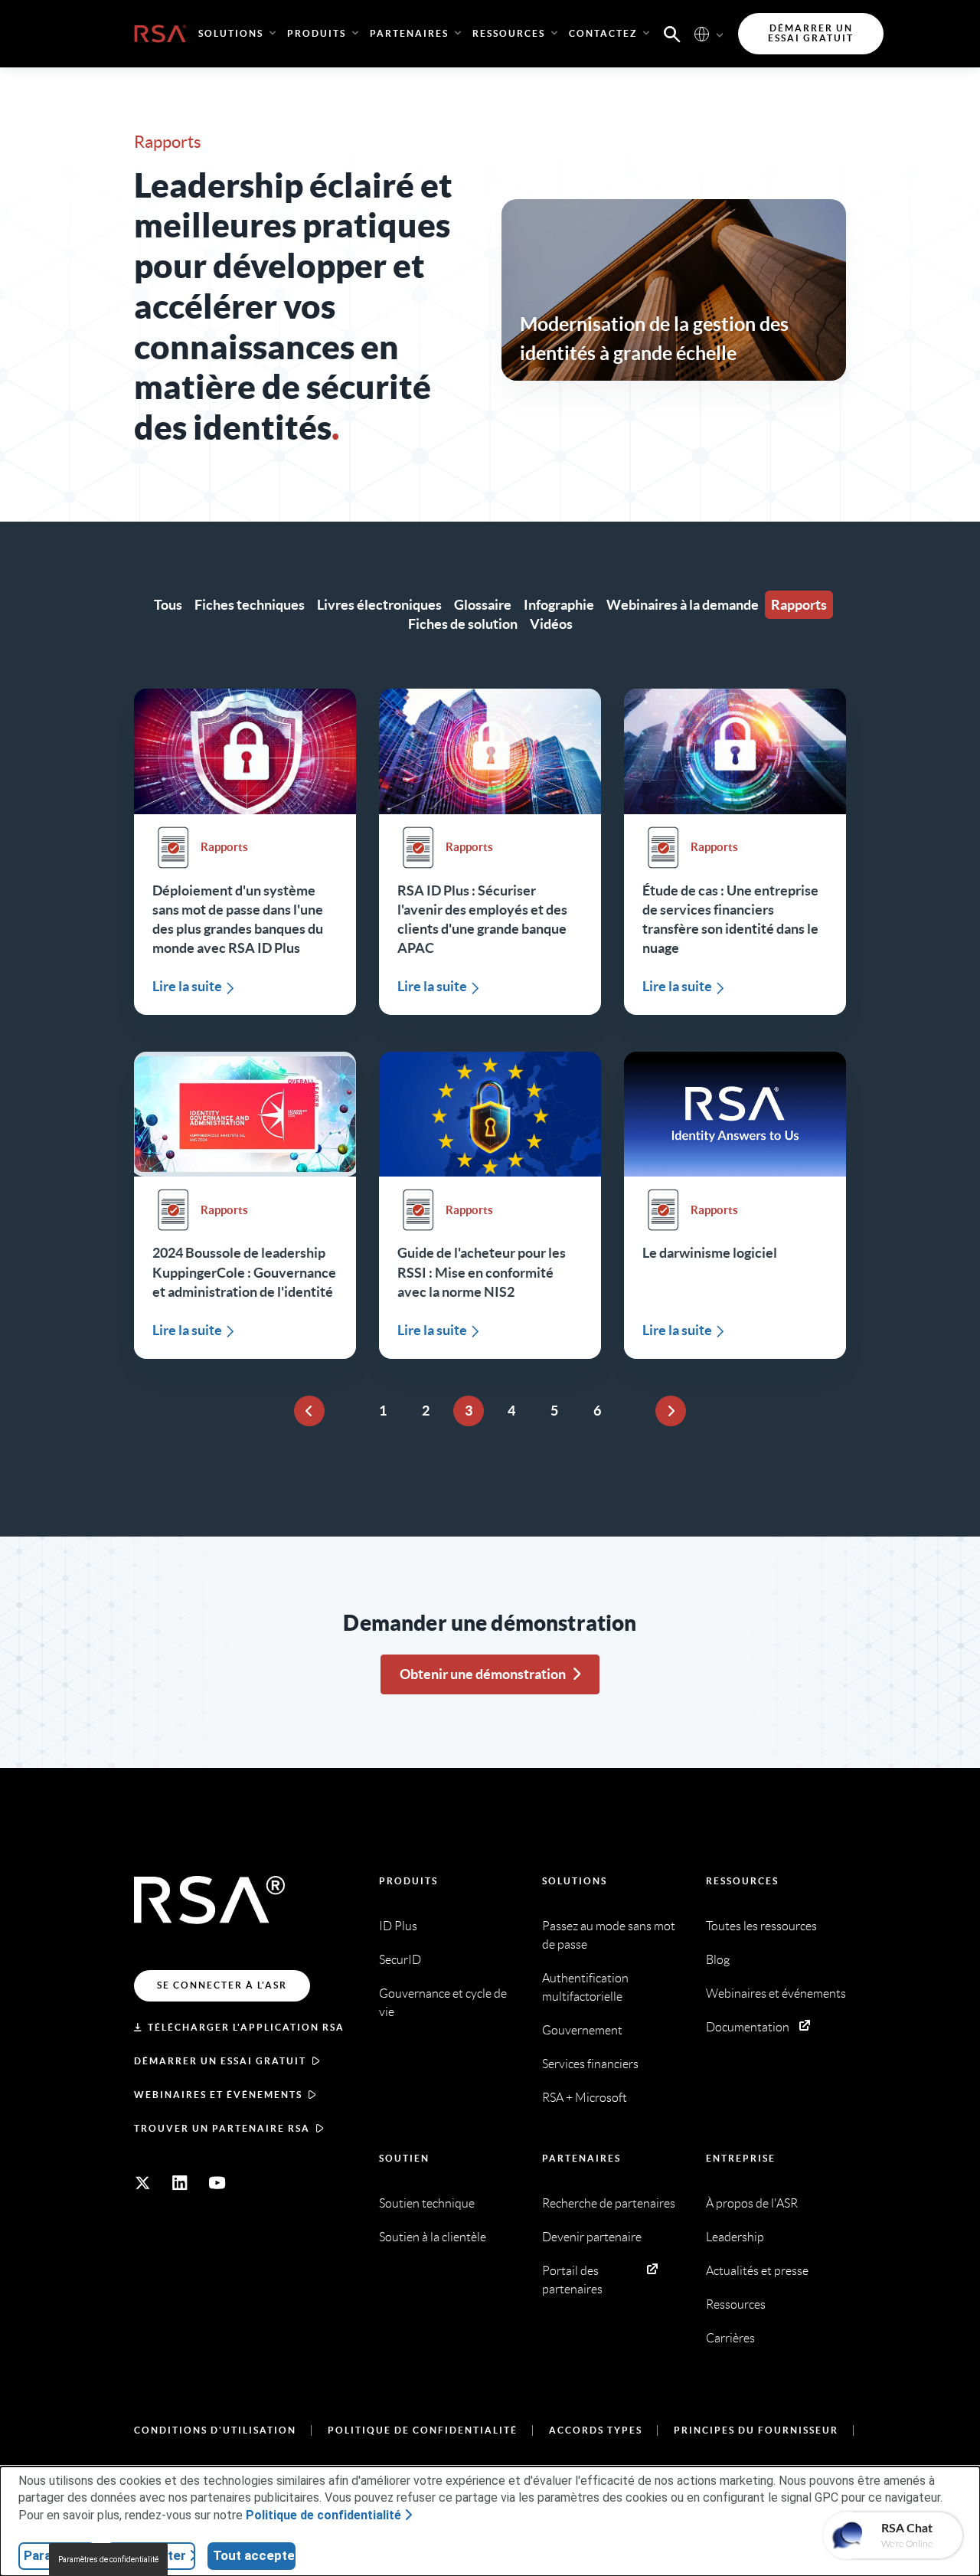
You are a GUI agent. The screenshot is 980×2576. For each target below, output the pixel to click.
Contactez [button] (603, 33)
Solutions (575, 1881)
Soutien (404, 2158)
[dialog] (490, 2521)
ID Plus (398, 1926)
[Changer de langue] (702, 33)
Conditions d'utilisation (215, 2430)
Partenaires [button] (409, 33)
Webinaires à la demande (683, 605)
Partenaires (581, 2158)
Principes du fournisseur (756, 2430)
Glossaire (483, 605)
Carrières (730, 2338)
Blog (718, 1960)
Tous (168, 605)
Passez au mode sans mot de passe (609, 1935)
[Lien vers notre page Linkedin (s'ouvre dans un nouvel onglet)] (180, 2183)
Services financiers (590, 2064)
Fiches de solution (463, 624)
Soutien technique (427, 2203)
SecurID (400, 1960)
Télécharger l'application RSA (246, 2027)
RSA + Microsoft (585, 2098)
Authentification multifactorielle (585, 1987)
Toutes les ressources (761, 1926)
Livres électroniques (379, 605)
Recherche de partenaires (609, 2203)
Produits (408, 1881)
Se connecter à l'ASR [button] (222, 1985)
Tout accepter (254, 2555)
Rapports (799, 605)
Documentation (748, 2027)
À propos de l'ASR (752, 2203)
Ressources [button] (509, 33)
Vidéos (551, 624)
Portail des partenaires (572, 2280)
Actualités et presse (757, 2271)
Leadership (735, 2237)
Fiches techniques (250, 605)
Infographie (559, 605)
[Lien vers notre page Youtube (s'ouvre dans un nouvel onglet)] (217, 2183)
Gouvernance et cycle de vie (443, 2003)
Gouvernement (582, 2030)
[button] (672, 33)
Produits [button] (317, 33)
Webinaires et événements (218, 2095)
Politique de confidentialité (423, 2430)
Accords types (596, 2430)
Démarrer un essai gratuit (220, 2061)
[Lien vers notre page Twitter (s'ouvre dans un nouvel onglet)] (142, 2183)
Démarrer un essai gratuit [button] (811, 33)
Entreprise (741, 2158)
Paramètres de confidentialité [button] (108, 2560)
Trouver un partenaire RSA (222, 2128)
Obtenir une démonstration (483, 1674)
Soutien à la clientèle (433, 2237)
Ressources (742, 1881)
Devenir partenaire (592, 2237)
